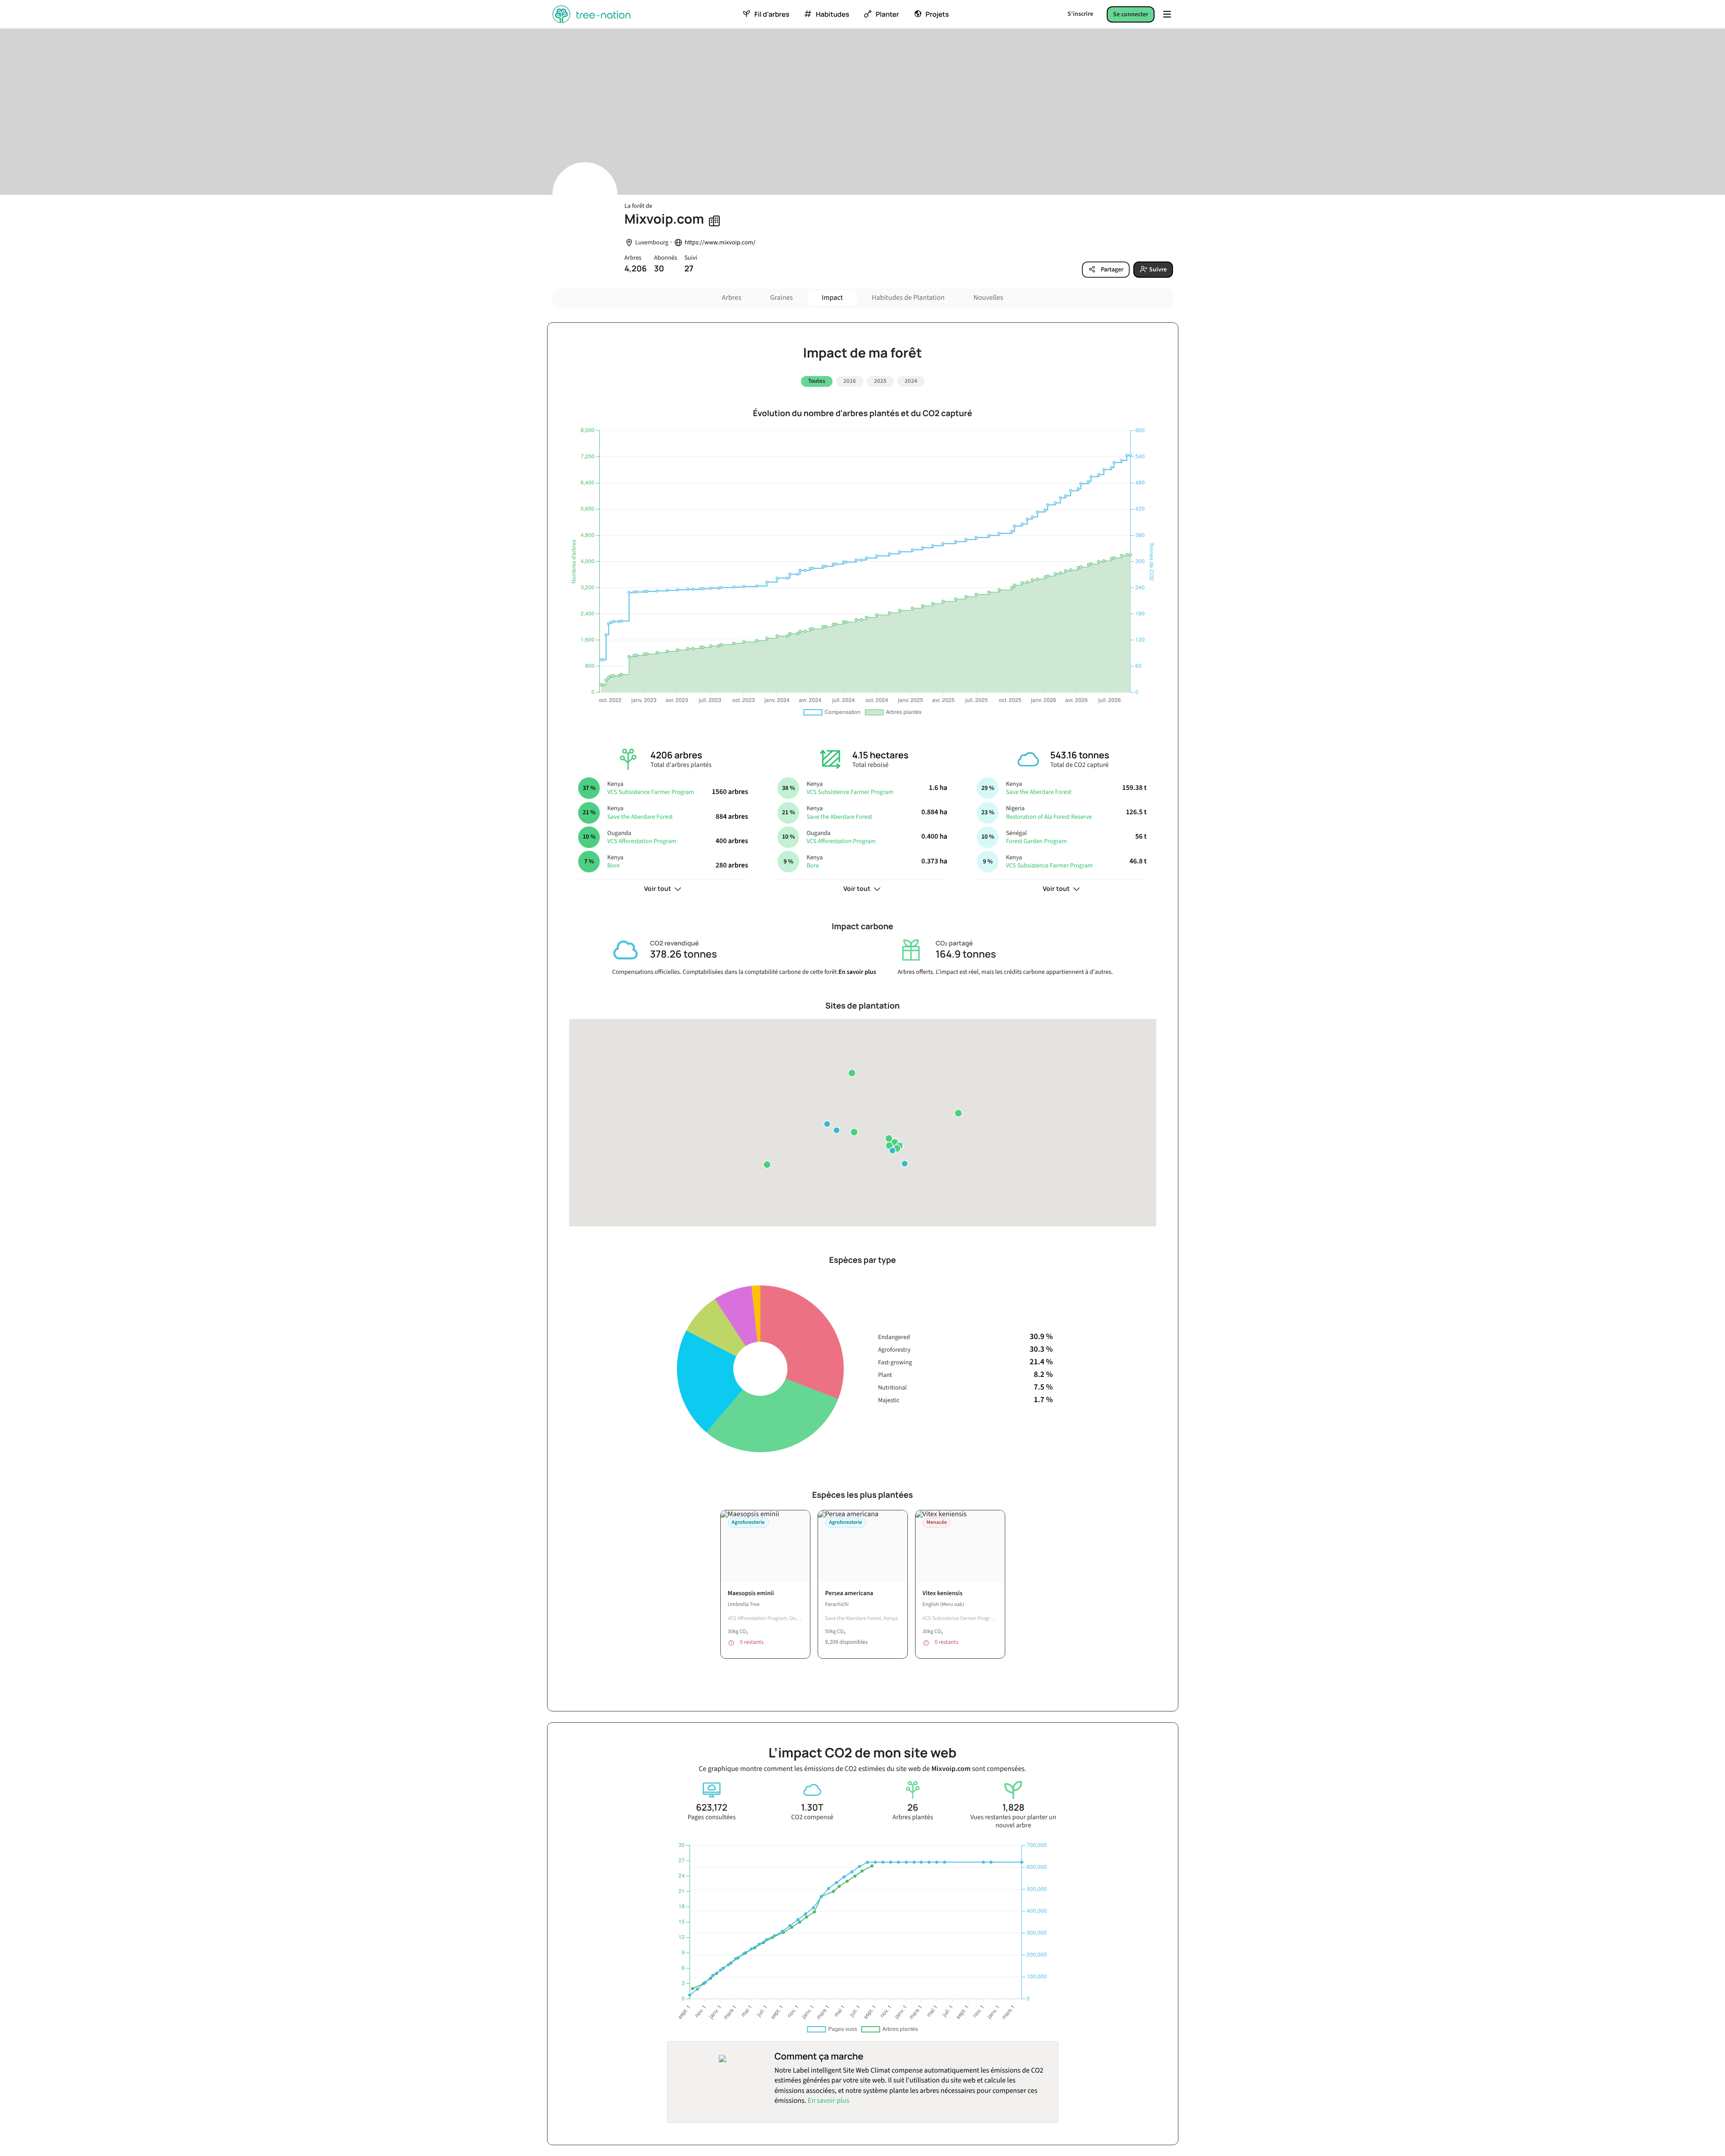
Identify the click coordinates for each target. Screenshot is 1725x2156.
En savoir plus (857, 972)
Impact (832, 298)
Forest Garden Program (1036, 841)
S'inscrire (1080, 14)
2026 (850, 381)
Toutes (817, 381)
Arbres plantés (913, 1817)
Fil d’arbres (772, 14)
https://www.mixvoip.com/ (720, 243)
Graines (782, 298)
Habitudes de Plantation (908, 298)
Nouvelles (989, 298)
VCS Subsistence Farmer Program (651, 792)
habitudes (833, 14)
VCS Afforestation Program (642, 841)
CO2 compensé (812, 1817)
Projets (937, 14)
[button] (854, 1132)
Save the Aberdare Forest (640, 817)
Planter (888, 14)
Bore (613, 866)
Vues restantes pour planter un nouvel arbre (1013, 1821)
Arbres (732, 298)
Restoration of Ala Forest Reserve (1049, 817)
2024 (911, 381)
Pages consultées (712, 1817)
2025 (880, 381)
